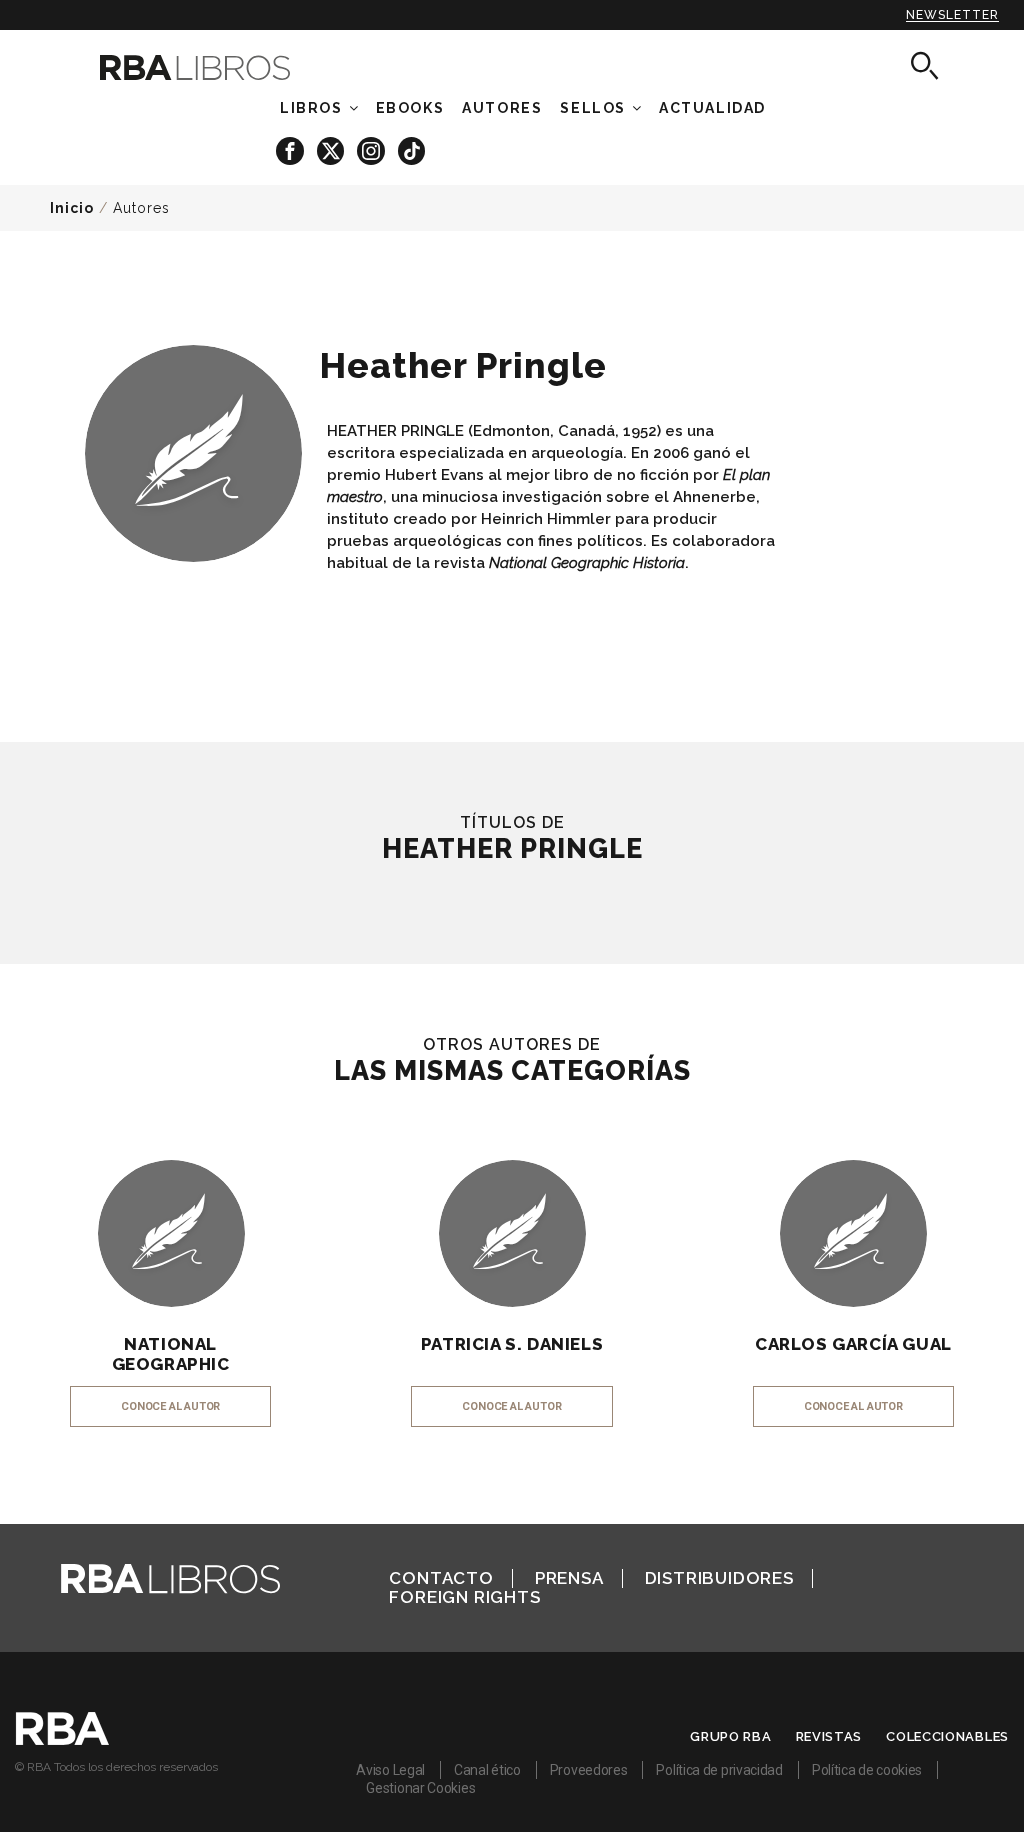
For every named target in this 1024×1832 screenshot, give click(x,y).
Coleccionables (947, 1736)
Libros (311, 108)
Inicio (72, 208)
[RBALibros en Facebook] (291, 149)
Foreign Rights (464, 1597)
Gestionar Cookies (420, 1788)
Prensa (569, 1578)
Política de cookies (867, 1770)
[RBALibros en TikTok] (411, 149)
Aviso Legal (390, 1770)
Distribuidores (719, 1578)
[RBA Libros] (213, 67)
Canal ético (487, 1770)
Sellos (593, 108)
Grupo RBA (730, 1736)
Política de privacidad (719, 1770)
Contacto (441, 1578)
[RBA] (62, 1740)
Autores (141, 208)
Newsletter (952, 15)
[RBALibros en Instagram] (372, 149)
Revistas (829, 1736)
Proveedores (589, 1770)
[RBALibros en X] (332, 149)
